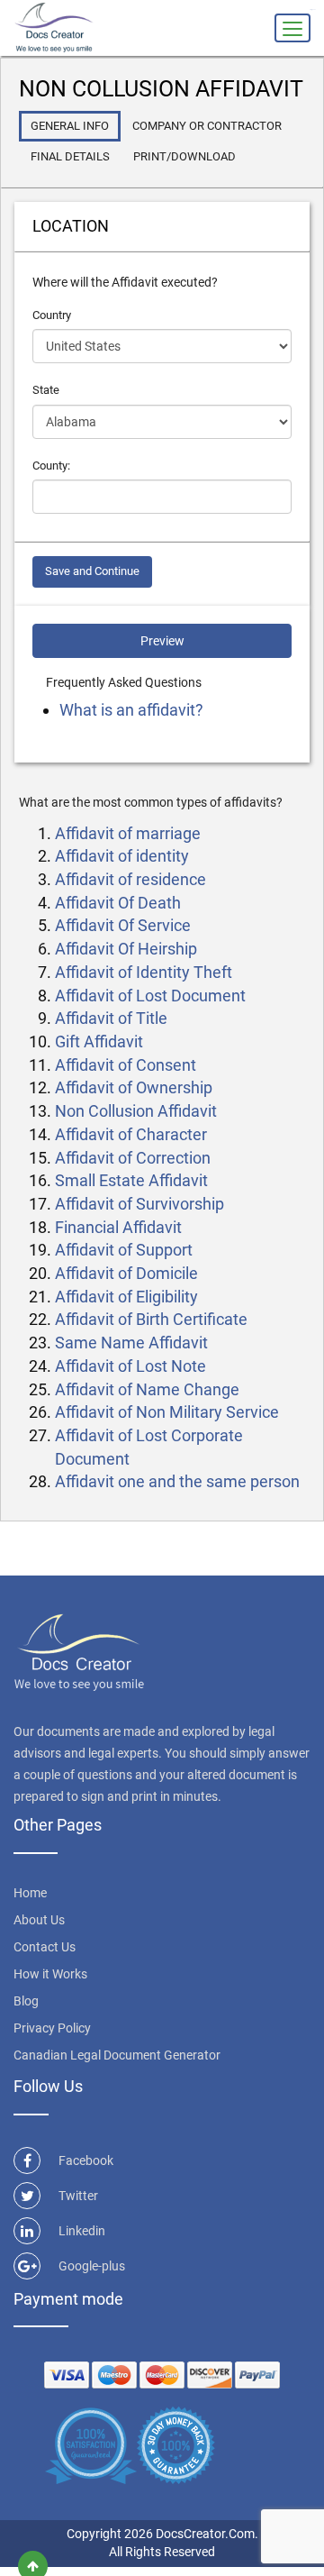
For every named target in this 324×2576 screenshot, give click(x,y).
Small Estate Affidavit (131, 1180)
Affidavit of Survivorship (139, 1204)
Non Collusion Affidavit (136, 1111)
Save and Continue (92, 571)
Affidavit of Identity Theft (144, 972)
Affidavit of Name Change (147, 1389)
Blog (26, 2001)
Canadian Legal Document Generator (117, 2055)
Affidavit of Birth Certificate (151, 1319)
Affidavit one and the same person (177, 1481)
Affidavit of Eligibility (126, 1297)
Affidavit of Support (124, 1250)
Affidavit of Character (131, 1134)
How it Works (50, 1974)
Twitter (78, 2196)
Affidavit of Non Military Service (167, 1412)
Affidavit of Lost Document (150, 996)
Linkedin (82, 2231)
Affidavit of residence (130, 879)
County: (51, 466)
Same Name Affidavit (131, 1343)
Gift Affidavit (99, 1041)
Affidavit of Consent (126, 1065)
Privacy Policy (52, 2028)
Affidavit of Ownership (134, 1087)
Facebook (86, 2160)
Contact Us (45, 1947)
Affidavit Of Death (118, 903)
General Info (70, 126)
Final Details (70, 156)
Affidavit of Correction (133, 1158)
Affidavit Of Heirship (126, 949)
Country (52, 315)
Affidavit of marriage (128, 833)
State (46, 390)
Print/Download (184, 156)
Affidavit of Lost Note (130, 1366)
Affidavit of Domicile (126, 1273)
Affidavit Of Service (123, 925)
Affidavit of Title (111, 1018)
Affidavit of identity (122, 856)
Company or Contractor (207, 126)
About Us (39, 1920)
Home (30, 1893)
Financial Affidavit (118, 1227)
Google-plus (92, 2266)
